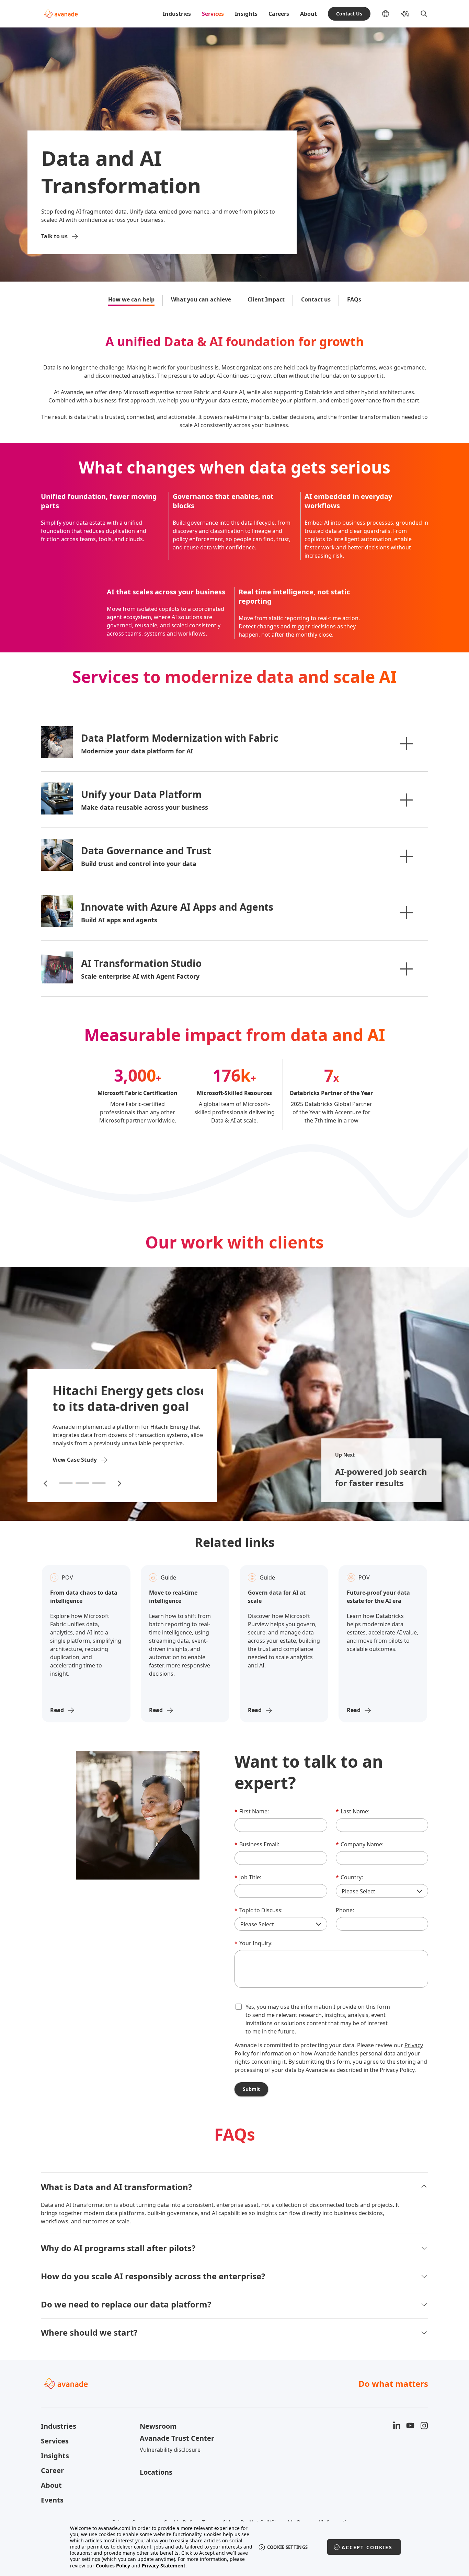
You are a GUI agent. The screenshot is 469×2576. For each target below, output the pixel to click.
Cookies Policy (113, 2566)
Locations (156, 2472)
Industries (177, 14)
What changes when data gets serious (235, 468)
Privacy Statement (164, 2566)
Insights (246, 14)
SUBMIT (251, 2089)
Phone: (345, 1910)
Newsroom (158, 2426)
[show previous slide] (46, 1483)
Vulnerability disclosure (170, 2450)
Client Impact (266, 299)
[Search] (424, 14)
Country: (349, 1877)
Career (52, 2470)
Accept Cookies (367, 2547)
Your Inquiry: (254, 1943)
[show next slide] (119, 1483)
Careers (279, 14)
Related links (235, 1542)
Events (52, 2500)
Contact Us (349, 14)
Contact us (316, 299)
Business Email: (257, 1844)
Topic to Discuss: (259, 1910)
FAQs (354, 299)
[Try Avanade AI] (405, 14)
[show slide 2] (82, 1483)
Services (213, 14)
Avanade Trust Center (177, 2438)
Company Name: (360, 1844)
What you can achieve (201, 299)
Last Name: (353, 1811)
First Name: (252, 1811)
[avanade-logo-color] (61, 14)
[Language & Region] (391, 14)
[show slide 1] (66, 1483)
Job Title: (248, 1877)
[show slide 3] (99, 1483)
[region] (235, 2547)
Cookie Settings (288, 2547)
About (308, 14)
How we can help (131, 299)
